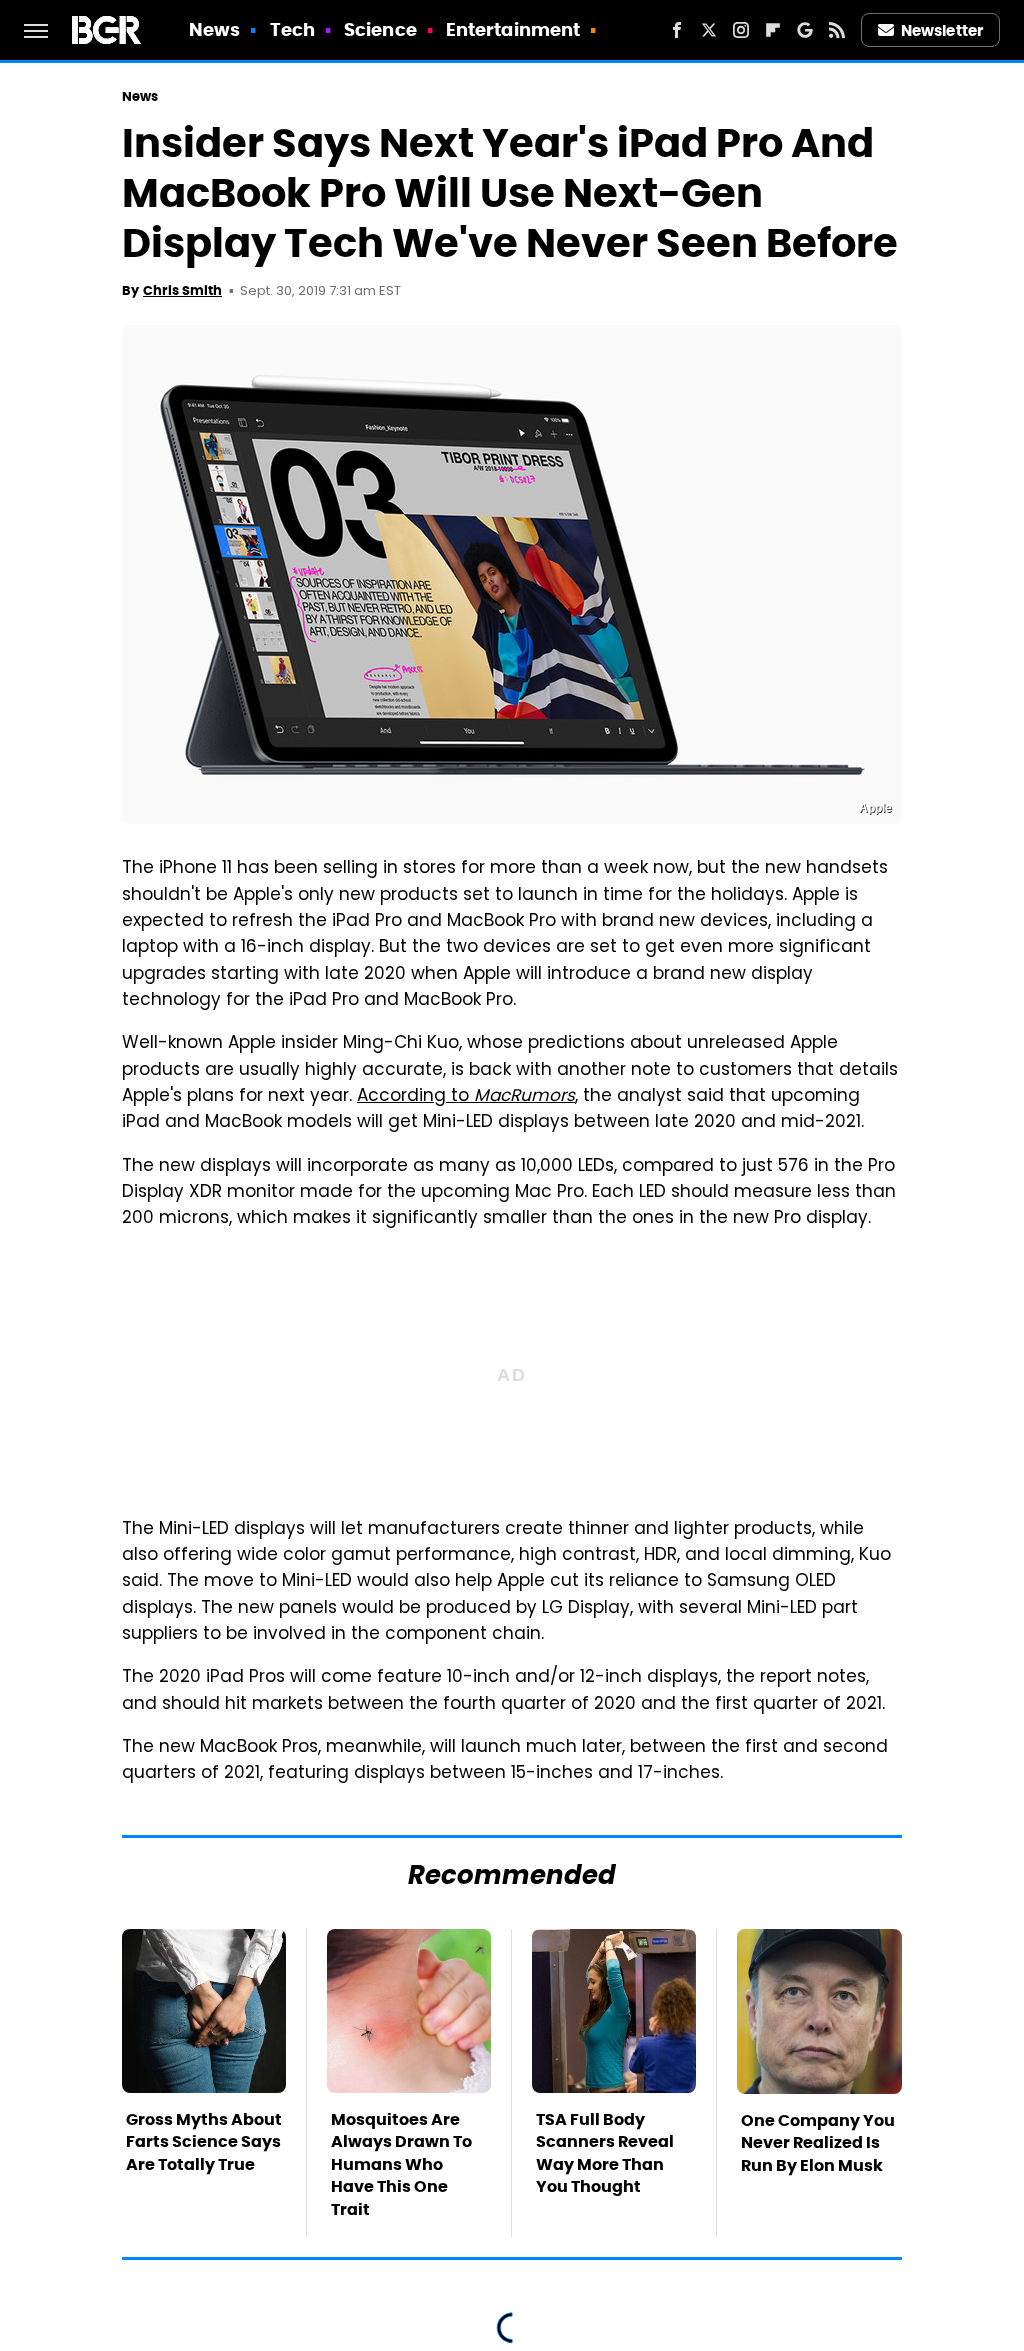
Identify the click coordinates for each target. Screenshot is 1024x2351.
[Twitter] (709, 30)
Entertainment (513, 29)
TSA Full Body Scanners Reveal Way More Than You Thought (605, 2153)
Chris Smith (182, 290)
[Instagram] (741, 30)
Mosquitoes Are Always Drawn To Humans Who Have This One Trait (401, 2164)
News (214, 29)
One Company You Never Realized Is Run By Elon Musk (818, 2143)
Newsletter (942, 30)
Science (380, 29)
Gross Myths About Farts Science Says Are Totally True (204, 2142)
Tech (292, 29)
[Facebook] (677, 30)
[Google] (805, 30)
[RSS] (837, 30)
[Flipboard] (773, 30)
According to (466, 1097)
